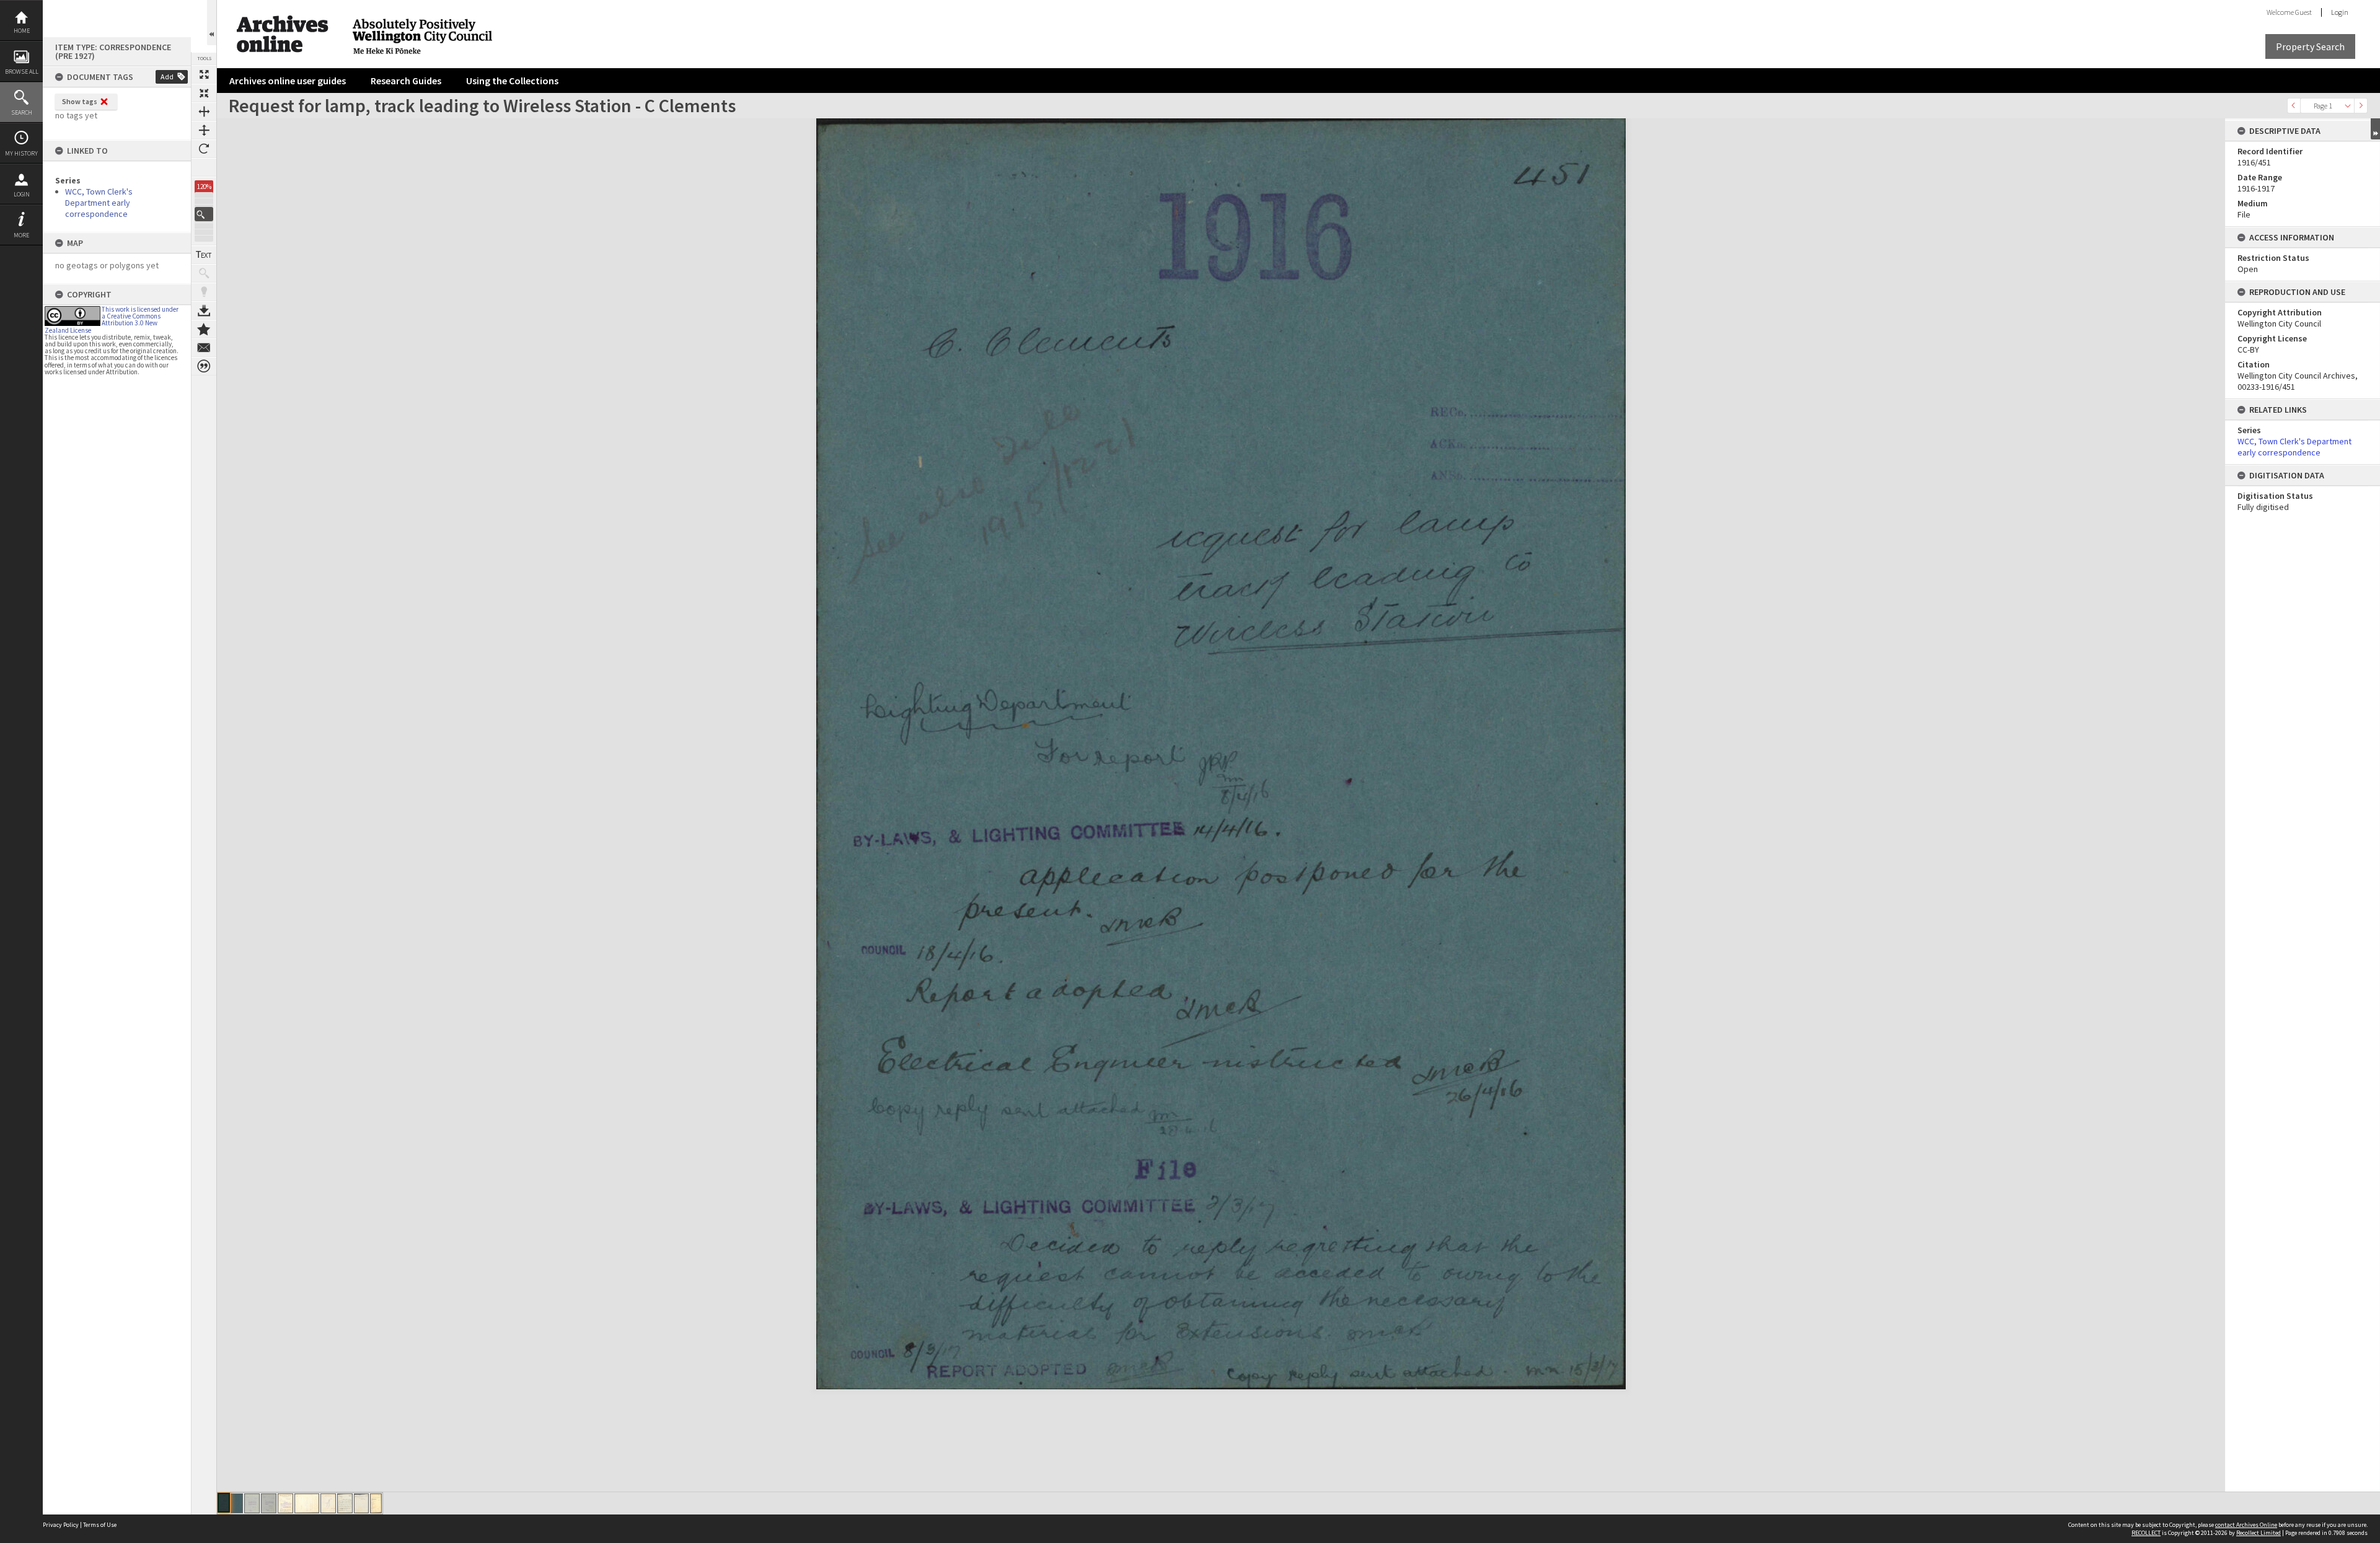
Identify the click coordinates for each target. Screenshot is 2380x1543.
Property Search (2310, 46)
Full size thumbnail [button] (204, 74)
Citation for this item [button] (204, 366)
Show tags (80, 101)
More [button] (21, 235)
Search (22, 112)
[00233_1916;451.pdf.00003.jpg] (252, 1503)
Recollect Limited (2259, 1533)
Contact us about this (204, 348)
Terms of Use (100, 1525)
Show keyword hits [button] (204, 273)
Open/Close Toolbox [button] (212, 23)
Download (204, 310)
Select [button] (2348, 106)
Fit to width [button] (204, 112)
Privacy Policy (61, 1525)
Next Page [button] (2361, 106)
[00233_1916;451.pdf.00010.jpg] (376, 1503)
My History (21, 153)
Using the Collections (512, 81)
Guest (2303, 12)
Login (22, 194)
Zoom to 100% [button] (204, 167)
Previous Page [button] (2294, 106)
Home (22, 31)
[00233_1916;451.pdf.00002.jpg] (237, 1503)
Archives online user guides (288, 81)
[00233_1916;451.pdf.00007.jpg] (328, 1503)
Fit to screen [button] (204, 93)
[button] (204, 214)
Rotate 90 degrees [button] (204, 149)
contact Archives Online (2246, 1525)
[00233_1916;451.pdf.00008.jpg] (345, 1503)
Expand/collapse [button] (2375, 129)
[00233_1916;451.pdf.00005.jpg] (285, 1503)
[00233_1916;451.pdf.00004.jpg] (269, 1503)
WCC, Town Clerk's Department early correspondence (99, 203)
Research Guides (406, 81)
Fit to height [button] (204, 130)
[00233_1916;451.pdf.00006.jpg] (307, 1503)
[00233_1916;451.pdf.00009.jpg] (361, 1503)
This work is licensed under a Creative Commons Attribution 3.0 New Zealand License (112, 320)
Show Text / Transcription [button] (204, 255)
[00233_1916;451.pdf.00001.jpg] (224, 1503)
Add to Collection (204, 329)
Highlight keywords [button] (204, 292)
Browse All (22, 72)
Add (167, 77)
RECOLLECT (2146, 1533)
